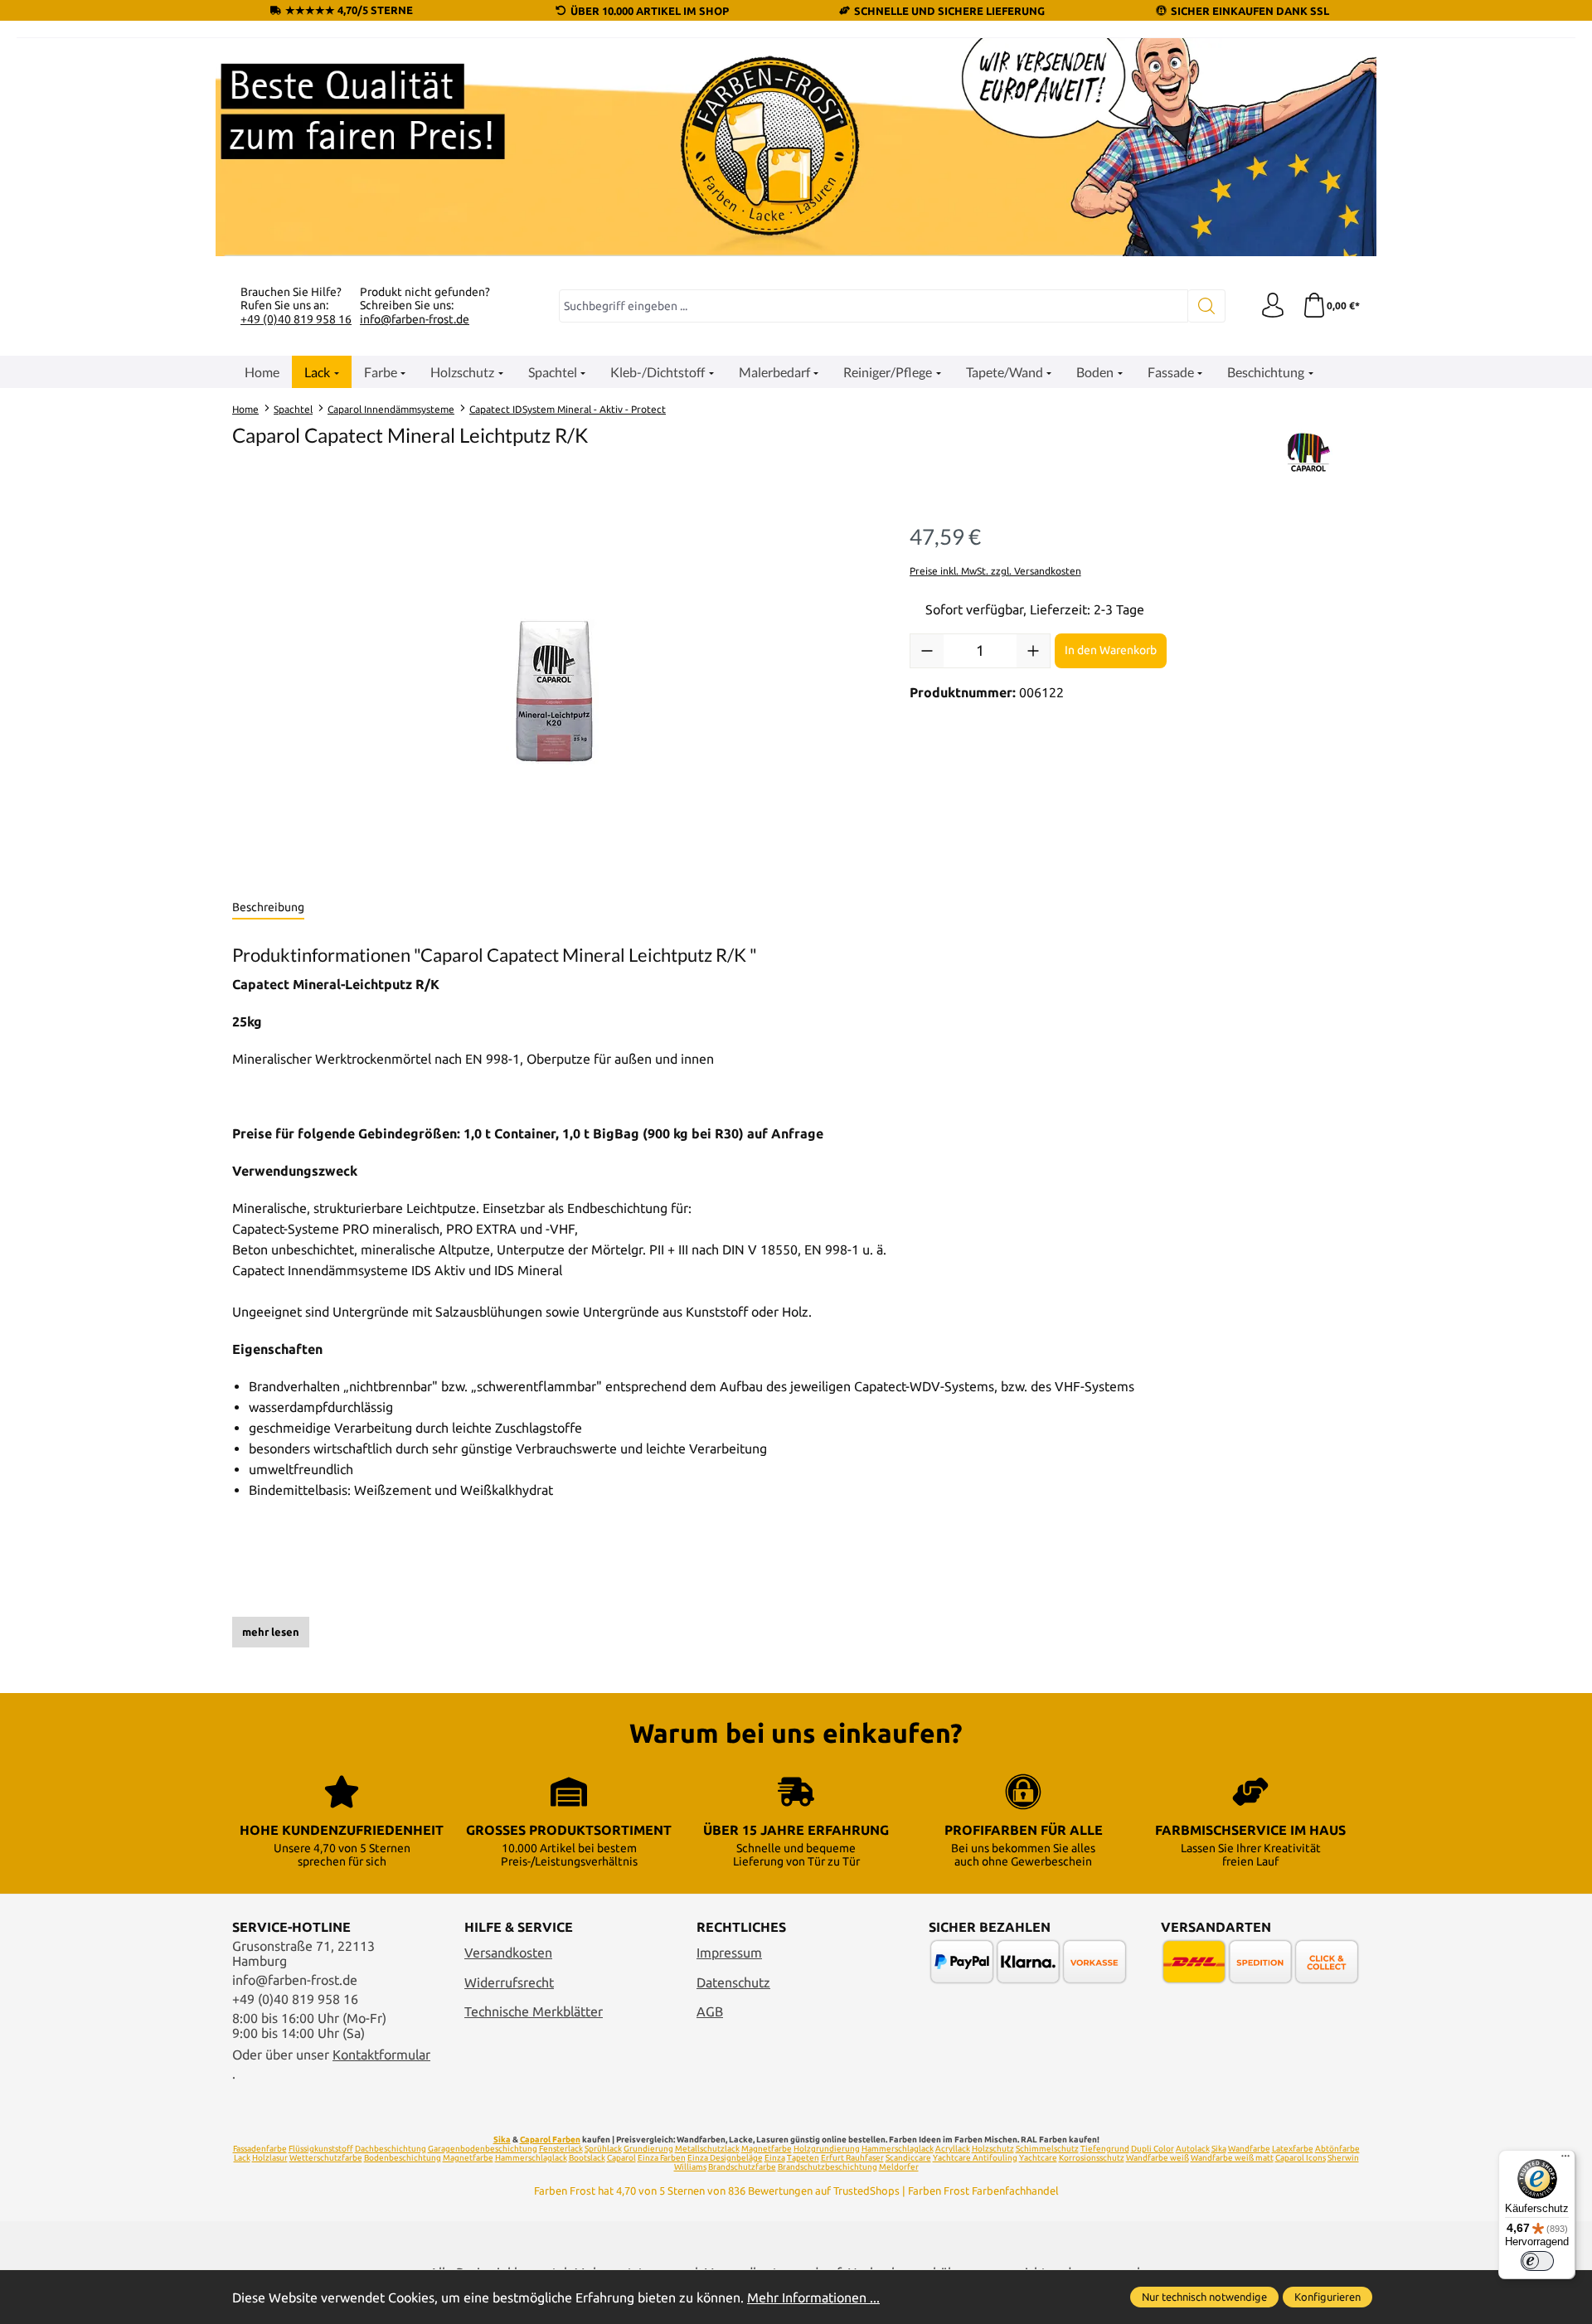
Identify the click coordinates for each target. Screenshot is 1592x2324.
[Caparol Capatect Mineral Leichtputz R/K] (554, 693)
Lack (242, 2158)
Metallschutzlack (707, 2149)
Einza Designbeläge (725, 2158)
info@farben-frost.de (415, 319)
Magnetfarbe (767, 2149)
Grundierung (648, 2149)
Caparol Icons (1301, 2158)
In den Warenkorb (1111, 650)
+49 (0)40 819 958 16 (296, 319)
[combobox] (874, 306)
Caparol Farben (550, 2140)
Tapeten (803, 2158)
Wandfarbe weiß (1158, 2158)
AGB (710, 2011)
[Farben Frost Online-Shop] (796, 147)
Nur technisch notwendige (1204, 2297)
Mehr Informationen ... (813, 2297)
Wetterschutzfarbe (326, 2158)
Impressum (729, 1953)
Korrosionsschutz (1092, 2158)
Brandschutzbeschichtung (828, 2167)
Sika (502, 2140)
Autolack (1193, 2149)
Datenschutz (733, 1982)
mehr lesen (271, 1632)
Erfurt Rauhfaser (852, 2158)
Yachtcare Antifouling (975, 2158)
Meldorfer (899, 2167)
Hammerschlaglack (898, 2149)
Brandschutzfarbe (742, 2167)
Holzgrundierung (827, 2149)
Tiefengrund (1105, 2149)
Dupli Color (1153, 2149)
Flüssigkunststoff (321, 2149)
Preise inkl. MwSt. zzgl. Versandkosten (995, 571)
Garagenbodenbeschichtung (483, 2149)
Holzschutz (993, 2149)
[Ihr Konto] (1273, 306)
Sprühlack (603, 2149)
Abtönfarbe (1337, 2149)
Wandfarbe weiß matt (1232, 2158)
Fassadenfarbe (260, 2149)
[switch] (1537, 2261)
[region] (554, 693)
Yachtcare (1038, 2158)
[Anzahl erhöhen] (1033, 651)
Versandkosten (508, 1953)
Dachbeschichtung (391, 2149)
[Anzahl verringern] (927, 651)
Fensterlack (561, 2149)
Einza (775, 2158)
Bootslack (587, 2158)
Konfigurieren (1327, 2297)
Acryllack (953, 2149)
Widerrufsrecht (509, 1982)
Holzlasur (270, 2158)
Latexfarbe (1293, 2149)
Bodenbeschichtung (403, 2158)
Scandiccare (908, 2158)
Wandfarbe (1249, 2149)
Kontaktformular (381, 2055)
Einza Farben (662, 2158)
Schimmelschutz (1047, 2149)
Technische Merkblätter (534, 2011)
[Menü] (1565, 2160)
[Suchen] (1207, 306)
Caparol (621, 2158)
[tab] (268, 908)
